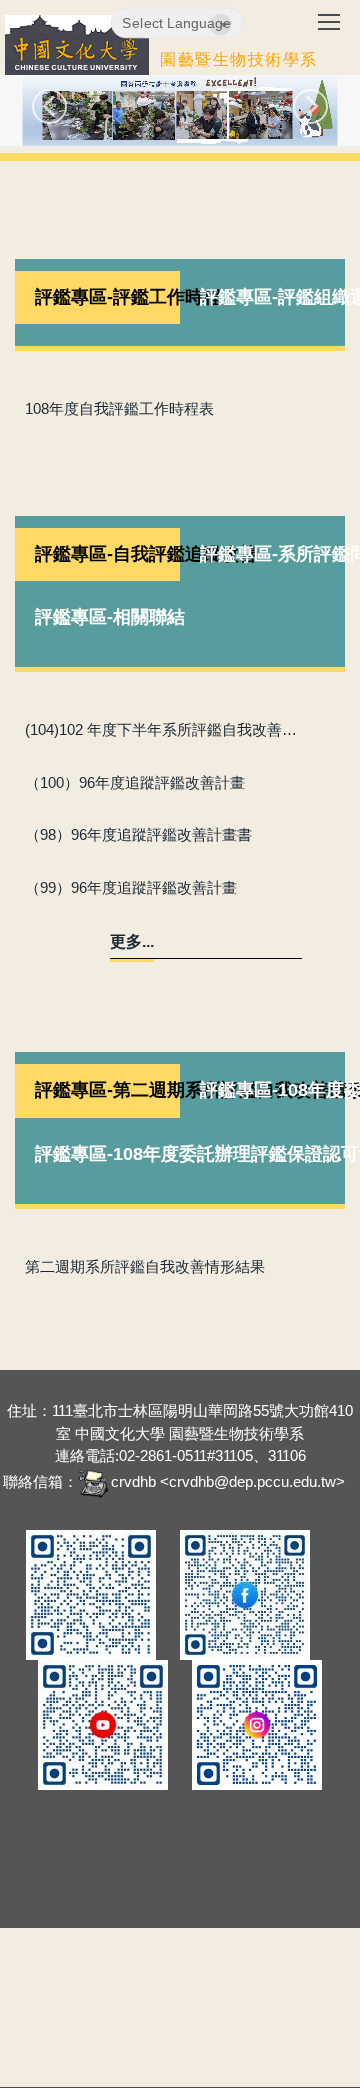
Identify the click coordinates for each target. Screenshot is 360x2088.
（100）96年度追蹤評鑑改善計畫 (135, 782)
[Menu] (329, 29)
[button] (49, 106)
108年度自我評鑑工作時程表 (119, 408)
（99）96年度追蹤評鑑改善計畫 (131, 887)
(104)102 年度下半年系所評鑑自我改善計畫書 (164, 729)
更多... (132, 941)
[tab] (97, 298)
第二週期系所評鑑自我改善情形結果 (145, 1266)
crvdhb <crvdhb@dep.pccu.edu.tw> (228, 1481)
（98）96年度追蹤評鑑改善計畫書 (138, 834)
